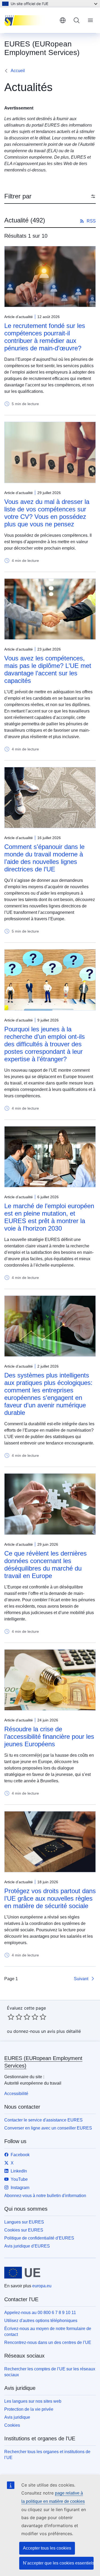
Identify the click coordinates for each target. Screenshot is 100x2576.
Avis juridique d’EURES (27, 2246)
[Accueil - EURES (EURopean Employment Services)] (30, 20)
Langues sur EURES (24, 2222)
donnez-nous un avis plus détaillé (47, 2031)
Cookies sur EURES (24, 2230)
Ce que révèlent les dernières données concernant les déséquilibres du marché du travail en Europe (45, 1565)
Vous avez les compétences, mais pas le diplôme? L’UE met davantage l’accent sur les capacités (48, 669)
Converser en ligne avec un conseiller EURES (48, 2128)
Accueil (18, 71)
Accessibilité (16, 2094)
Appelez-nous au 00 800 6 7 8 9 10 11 (40, 2313)
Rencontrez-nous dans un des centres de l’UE (48, 2342)
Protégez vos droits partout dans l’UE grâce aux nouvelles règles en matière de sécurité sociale (50, 1898)
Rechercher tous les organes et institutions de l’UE (47, 2455)
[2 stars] (15, 2017)
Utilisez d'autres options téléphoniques (41, 2321)
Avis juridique (17, 2417)
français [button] (63, 20)
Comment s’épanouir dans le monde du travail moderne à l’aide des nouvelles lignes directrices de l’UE (44, 858)
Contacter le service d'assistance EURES (43, 2120)
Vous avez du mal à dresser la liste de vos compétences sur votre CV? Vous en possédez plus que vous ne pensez (47, 513)
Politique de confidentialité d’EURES (39, 2238)
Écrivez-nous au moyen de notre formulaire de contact (48, 2332)
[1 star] (11, 2017)
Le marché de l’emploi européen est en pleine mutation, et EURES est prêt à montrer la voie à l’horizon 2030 (49, 1217)
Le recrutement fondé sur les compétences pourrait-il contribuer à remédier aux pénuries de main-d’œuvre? (45, 337)
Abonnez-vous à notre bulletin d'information (45, 2196)
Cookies (12, 2425)
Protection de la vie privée (29, 2409)
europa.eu (42, 2286)
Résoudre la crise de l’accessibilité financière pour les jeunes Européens (49, 1737)
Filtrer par (18, 196)
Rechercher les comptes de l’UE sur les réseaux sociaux (50, 2372)
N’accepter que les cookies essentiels (58, 2563)
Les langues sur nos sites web (33, 2401)
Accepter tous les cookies (47, 2548)
